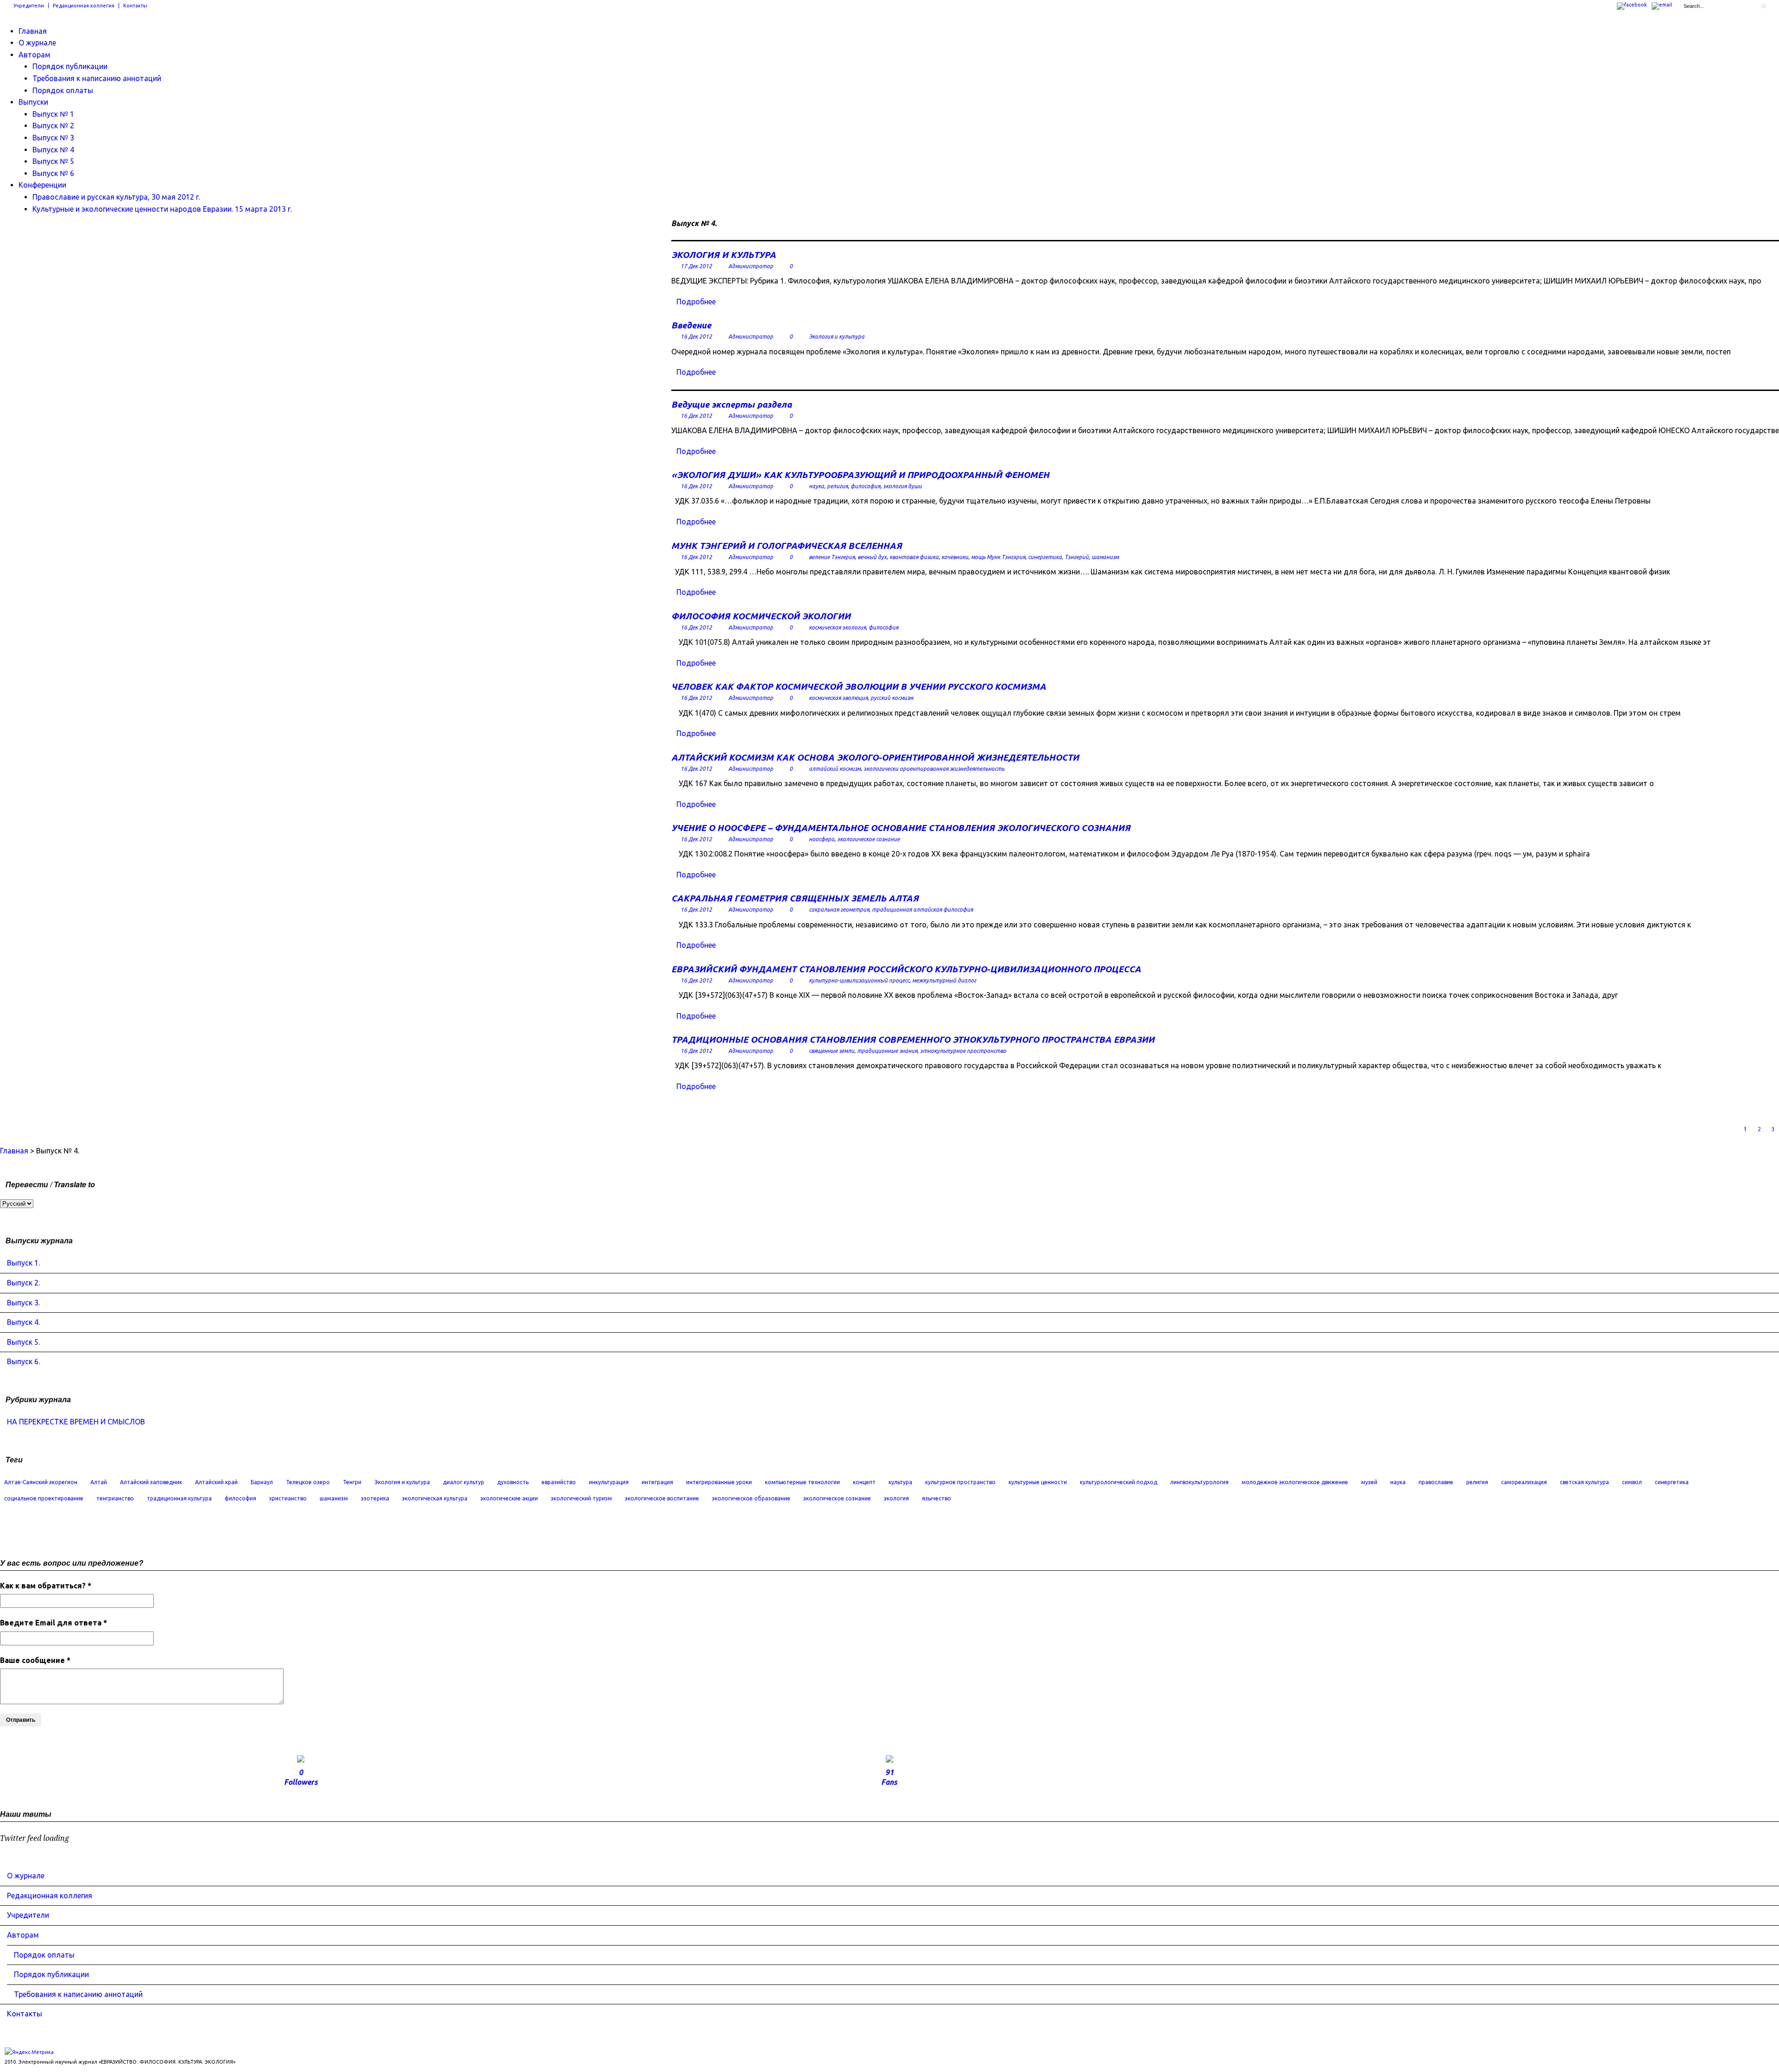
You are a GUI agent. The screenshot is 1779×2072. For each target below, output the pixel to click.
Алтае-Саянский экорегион (41, 1482)
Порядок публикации (70, 66)
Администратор (751, 266)
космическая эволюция (838, 698)
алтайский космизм (835, 769)
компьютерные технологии (802, 1482)
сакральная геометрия (839, 910)
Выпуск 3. (23, 1303)
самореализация (1524, 1482)
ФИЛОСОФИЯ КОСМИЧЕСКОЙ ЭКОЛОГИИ (761, 616)
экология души (902, 486)
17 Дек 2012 (696, 266)
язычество (937, 1498)
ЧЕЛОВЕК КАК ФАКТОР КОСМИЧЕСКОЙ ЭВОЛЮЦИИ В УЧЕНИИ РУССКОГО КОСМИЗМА (859, 686)
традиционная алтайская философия (922, 910)
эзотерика (375, 1498)
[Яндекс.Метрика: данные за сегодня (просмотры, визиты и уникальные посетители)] (29, 2052)
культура (900, 1482)
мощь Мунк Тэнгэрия (998, 557)
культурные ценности (1038, 1482)
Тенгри (352, 1482)
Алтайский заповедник (151, 1482)
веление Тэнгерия (832, 557)
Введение (691, 325)
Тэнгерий (1077, 557)
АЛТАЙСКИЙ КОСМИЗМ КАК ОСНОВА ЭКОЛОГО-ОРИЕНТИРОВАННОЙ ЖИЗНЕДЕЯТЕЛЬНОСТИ (875, 757)
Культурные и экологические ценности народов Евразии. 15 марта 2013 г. (162, 209)
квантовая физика (914, 557)
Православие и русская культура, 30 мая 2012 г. (116, 197)
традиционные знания (887, 1051)
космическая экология (837, 627)
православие (1436, 1482)
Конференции (42, 185)
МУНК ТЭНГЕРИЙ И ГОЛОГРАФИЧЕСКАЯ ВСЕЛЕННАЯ (787, 546)
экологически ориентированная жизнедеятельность (934, 769)
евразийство (559, 1482)
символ (1632, 1482)
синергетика (1045, 557)
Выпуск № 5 (53, 161)
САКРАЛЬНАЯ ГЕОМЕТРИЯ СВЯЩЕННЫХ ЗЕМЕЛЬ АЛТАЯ (795, 898)
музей (1369, 1482)
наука (817, 486)
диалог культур (464, 1482)
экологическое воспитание (662, 1498)
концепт (864, 1482)
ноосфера (822, 839)
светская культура (1584, 1482)
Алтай (99, 1482)
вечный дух (872, 557)
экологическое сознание (868, 839)
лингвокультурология (1199, 1482)
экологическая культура (435, 1498)
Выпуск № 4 (53, 150)
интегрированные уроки (719, 1482)
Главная (33, 31)
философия (865, 486)
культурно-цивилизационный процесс (859, 980)
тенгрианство (115, 1498)
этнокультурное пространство (963, 1051)
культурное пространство (960, 1482)
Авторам (35, 55)
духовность (513, 1482)
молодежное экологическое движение (1295, 1482)
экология (896, 1498)
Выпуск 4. (23, 1322)
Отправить (21, 1720)
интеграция (657, 1482)
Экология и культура (837, 337)
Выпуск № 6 (53, 173)
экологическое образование (751, 1498)
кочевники (955, 557)
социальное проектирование (44, 1498)
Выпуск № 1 (53, 114)
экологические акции (509, 1498)
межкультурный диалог (944, 980)
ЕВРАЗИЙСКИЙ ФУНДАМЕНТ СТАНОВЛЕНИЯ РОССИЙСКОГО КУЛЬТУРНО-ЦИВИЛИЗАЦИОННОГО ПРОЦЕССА (906, 969)
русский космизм (892, 698)
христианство (288, 1498)
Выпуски (33, 102)
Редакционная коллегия (84, 6)
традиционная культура (179, 1498)
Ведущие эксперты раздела (732, 404)
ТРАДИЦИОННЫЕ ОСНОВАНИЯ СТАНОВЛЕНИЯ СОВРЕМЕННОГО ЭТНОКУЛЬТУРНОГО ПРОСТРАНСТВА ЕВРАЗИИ (913, 1039)
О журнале (37, 43)
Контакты (135, 6)
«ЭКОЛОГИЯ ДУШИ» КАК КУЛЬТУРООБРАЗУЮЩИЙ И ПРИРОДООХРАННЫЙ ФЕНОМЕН (860, 475)
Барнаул (262, 1482)
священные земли (832, 1051)
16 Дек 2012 (696, 337)
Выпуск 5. (23, 1342)
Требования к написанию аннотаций (97, 78)
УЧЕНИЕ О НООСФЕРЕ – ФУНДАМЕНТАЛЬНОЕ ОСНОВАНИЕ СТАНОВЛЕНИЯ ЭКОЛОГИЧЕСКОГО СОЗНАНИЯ (901, 828)
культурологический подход (1119, 1482)
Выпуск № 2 (53, 126)
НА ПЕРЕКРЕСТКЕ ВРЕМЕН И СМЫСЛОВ (76, 1422)
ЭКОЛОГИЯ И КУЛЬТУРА (724, 255)
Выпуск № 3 (53, 138)
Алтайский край (216, 1482)
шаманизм (1105, 557)
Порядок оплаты (63, 90)
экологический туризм (581, 1498)
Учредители (29, 6)
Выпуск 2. (23, 1283)
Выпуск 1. (23, 1263)
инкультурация (609, 1482)
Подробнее (696, 302)
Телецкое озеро (308, 1482)
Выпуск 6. (23, 1361)
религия (837, 486)
